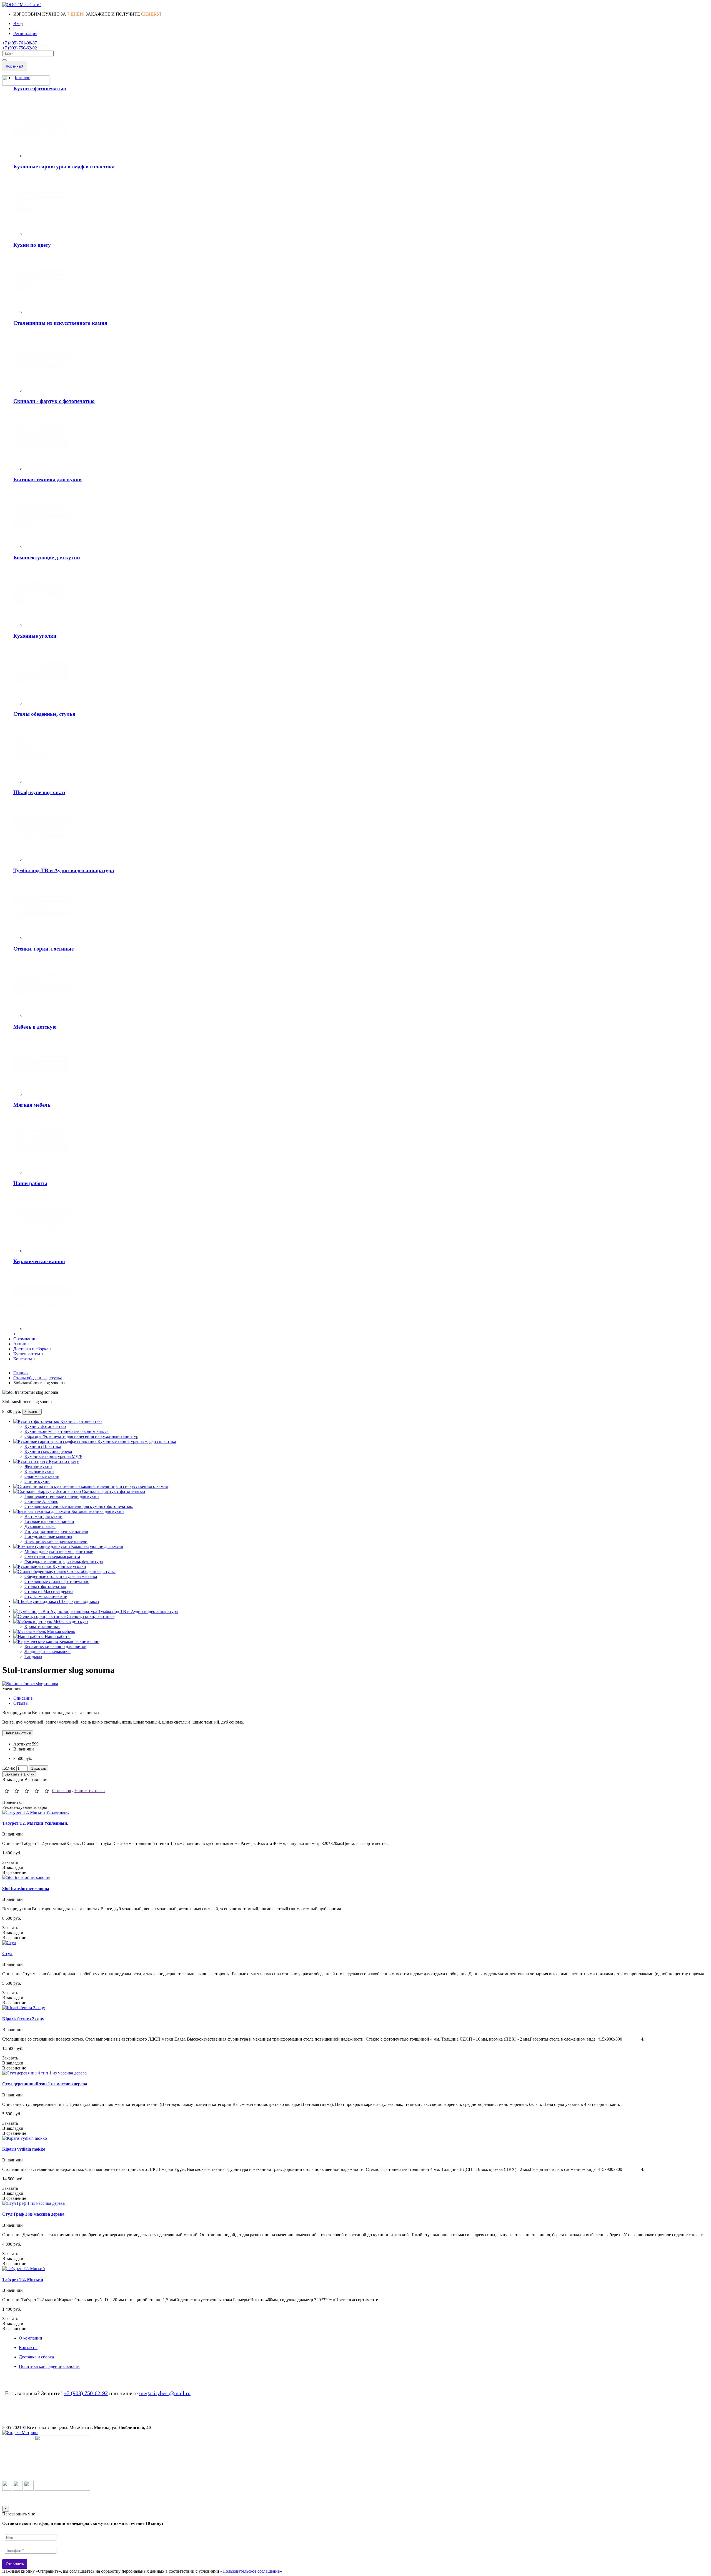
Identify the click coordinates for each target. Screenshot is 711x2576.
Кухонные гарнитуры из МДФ (53, 1456)
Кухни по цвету (32, 245)
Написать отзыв (90, 1791)
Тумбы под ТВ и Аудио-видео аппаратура (64, 870)
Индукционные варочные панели (56, 1531)
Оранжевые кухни (42, 1476)
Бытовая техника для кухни (47, 479)
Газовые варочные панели (49, 1521)
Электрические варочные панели (56, 1541)
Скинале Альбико (41, 1501)
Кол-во (9, 1768)
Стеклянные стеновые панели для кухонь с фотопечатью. (79, 1506)
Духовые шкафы (40, 1526)
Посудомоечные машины (48, 1536)
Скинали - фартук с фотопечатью (54, 401)
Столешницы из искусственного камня (60, 323)
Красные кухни (39, 1471)
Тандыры (33, 1656)
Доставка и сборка (36, 2357)
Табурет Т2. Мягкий (23, 2279)
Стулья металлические (46, 1596)
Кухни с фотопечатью (40, 88)
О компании (31, 2338)
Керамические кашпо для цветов (55, 1646)
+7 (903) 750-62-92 (86, 2393)
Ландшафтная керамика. (47, 1651)
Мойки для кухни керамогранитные (59, 1551)
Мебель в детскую (35, 1027)
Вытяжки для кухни (43, 1516)
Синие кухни (37, 1481)
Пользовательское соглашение (251, 2571)
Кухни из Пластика (43, 1446)
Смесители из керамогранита (52, 1556)
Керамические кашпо (39, 1261)
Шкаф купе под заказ (39, 792)
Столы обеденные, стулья (44, 714)
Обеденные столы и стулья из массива (61, 1576)
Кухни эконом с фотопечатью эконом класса (67, 1431)
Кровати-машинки (42, 1626)
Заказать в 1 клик (19, 1774)
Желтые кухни (38, 1466)
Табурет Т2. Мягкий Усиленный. (35, 1823)
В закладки (13, 1780)
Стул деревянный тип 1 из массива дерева (45, 2084)
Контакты (28, 2347)
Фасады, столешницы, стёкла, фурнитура (64, 1561)
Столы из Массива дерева (49, 1591)
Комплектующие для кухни (47, 558)
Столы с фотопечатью (45, 1586)
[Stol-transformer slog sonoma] (30, 1684)
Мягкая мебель (32, 1105)
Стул (7, 1953)
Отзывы (21, 1703)
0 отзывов (62, 1791)
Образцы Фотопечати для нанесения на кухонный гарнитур (81, 1436)
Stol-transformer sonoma (26, 1888)
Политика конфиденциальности (49, 2366)
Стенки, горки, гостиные (43, 949)
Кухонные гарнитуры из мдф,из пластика (64, 167)
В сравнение (36, 1780)
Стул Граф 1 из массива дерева (33, 2214)
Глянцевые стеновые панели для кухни (62, 1496)
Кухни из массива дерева (48, 1451)
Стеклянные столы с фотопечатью (57, 1581)
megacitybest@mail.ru (165, 2393)
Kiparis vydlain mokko (24, 2149)
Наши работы (30, 1183)
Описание (23, 1698)
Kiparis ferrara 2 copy (23, 2019)
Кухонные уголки (35, 636)
